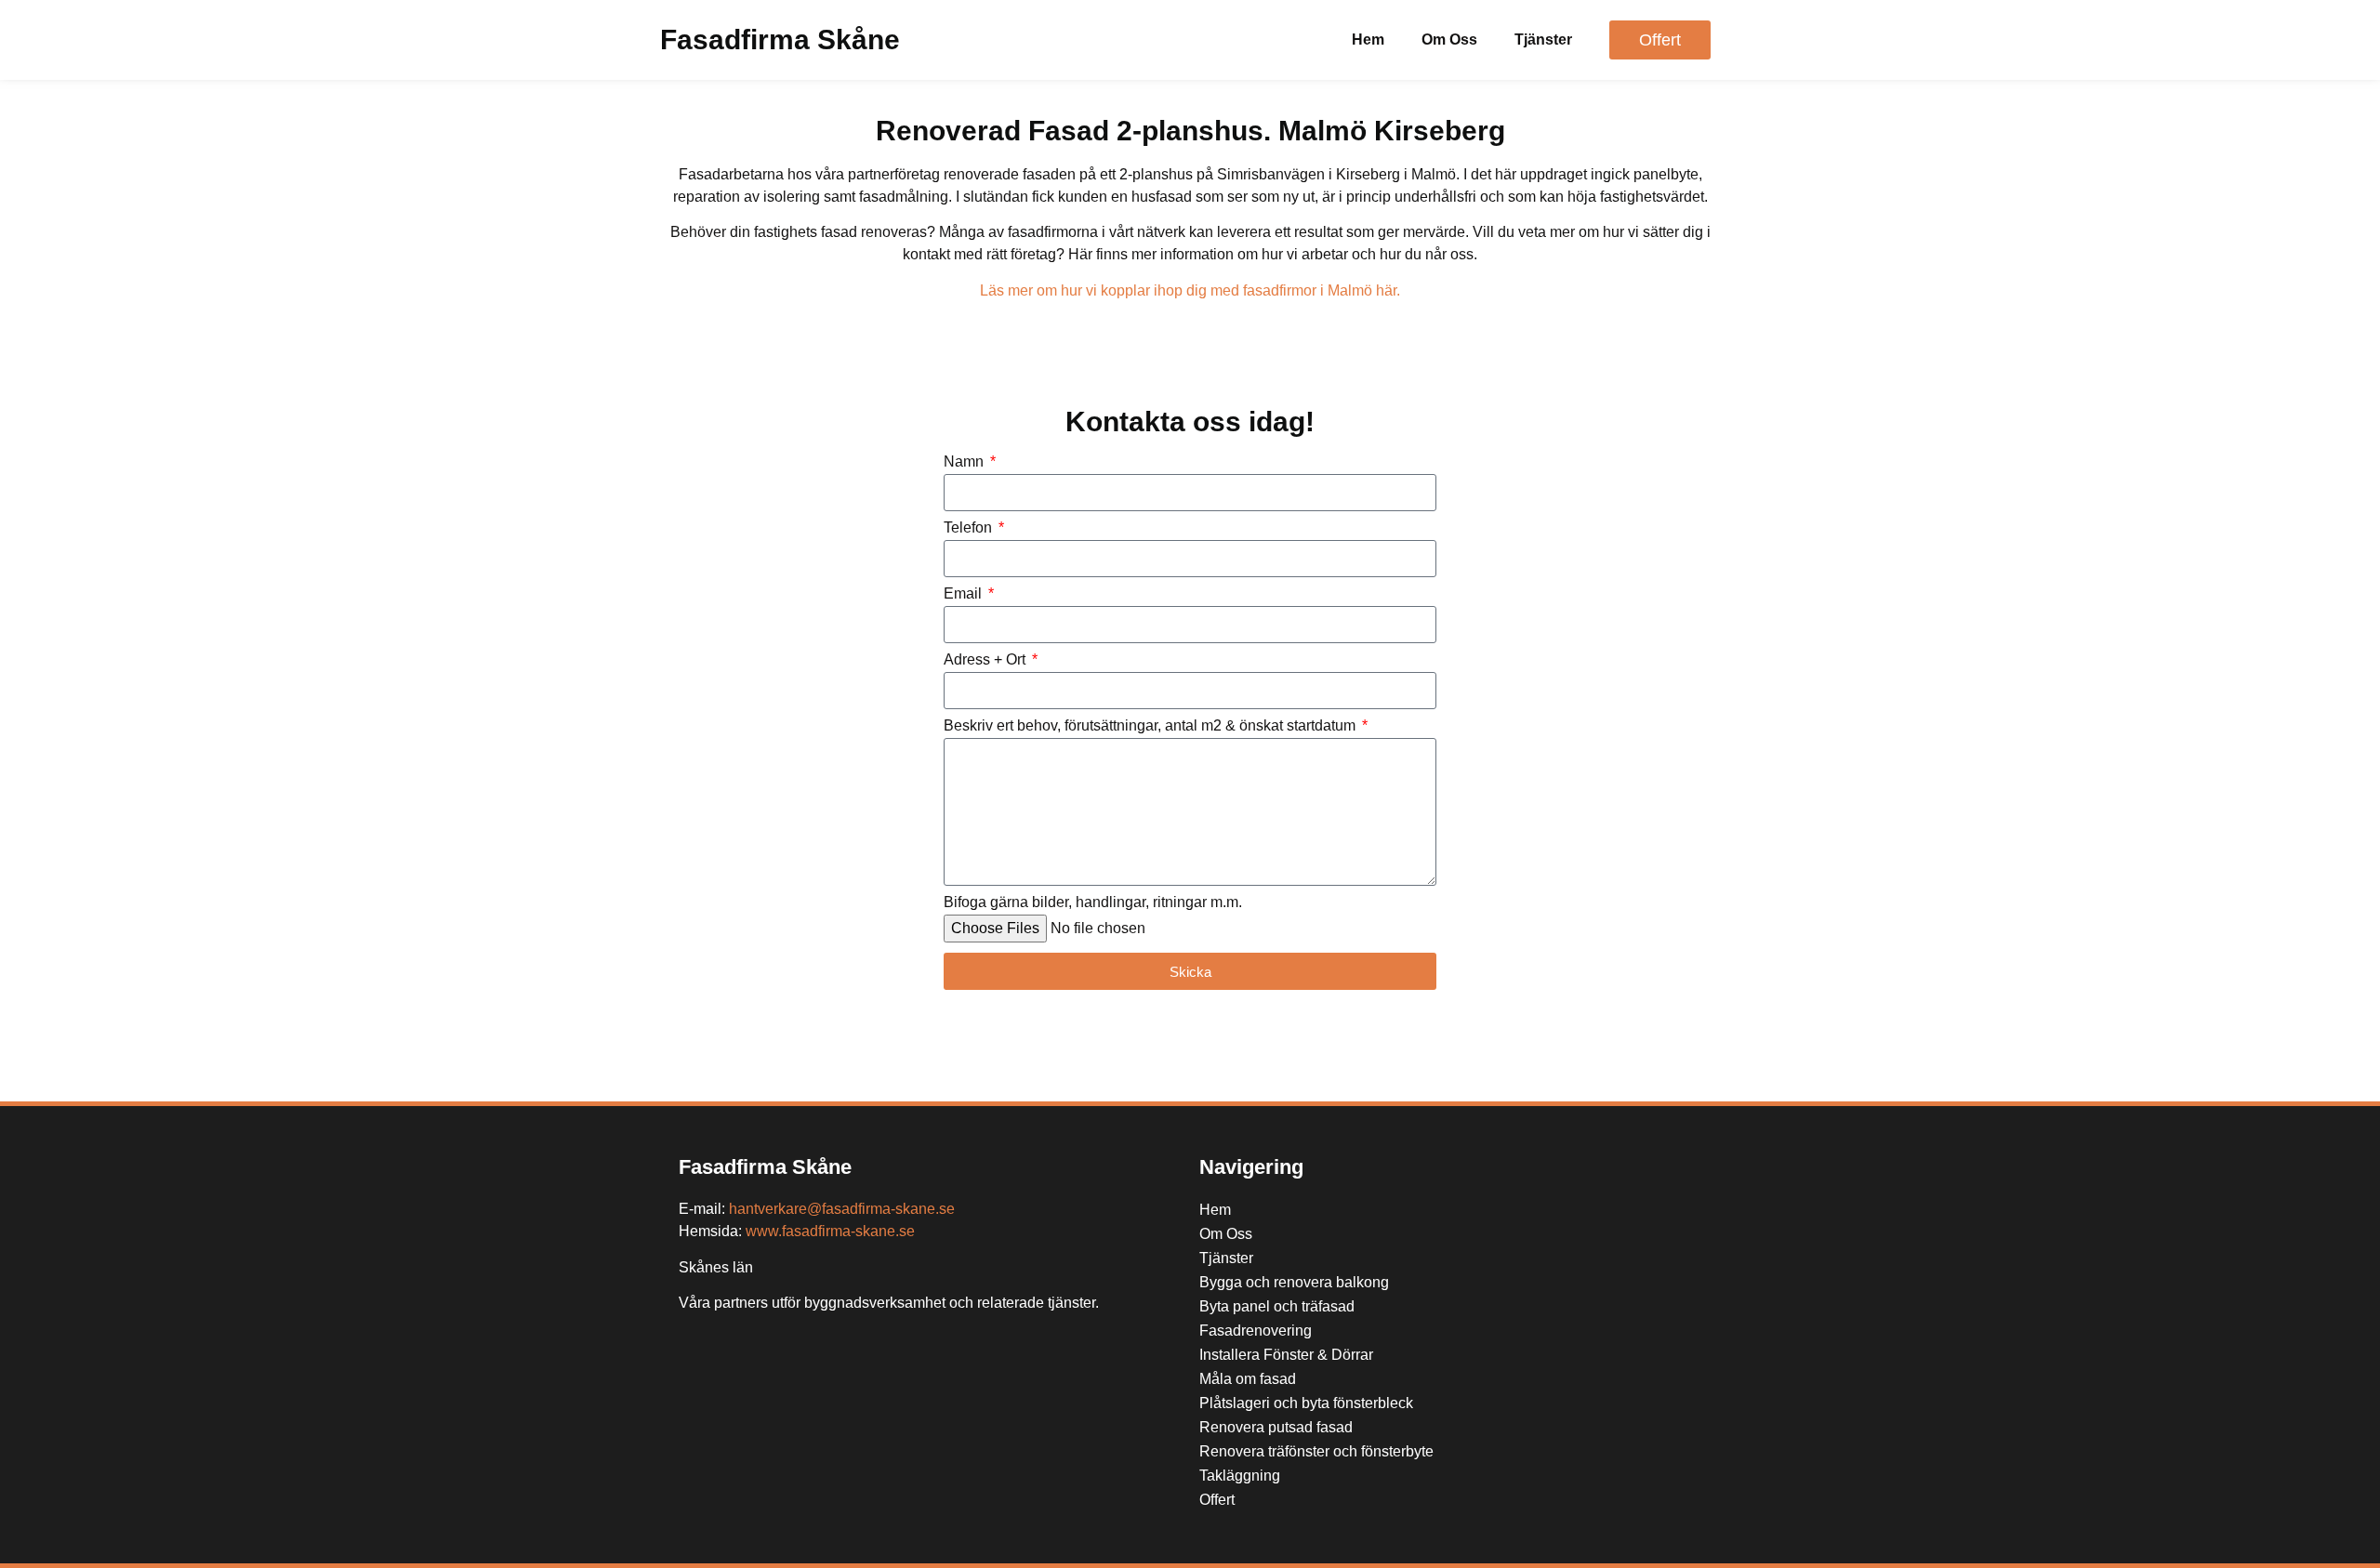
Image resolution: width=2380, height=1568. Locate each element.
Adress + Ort (986, 660)
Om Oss (1449, 40)
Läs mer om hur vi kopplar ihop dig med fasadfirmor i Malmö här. (1190, 290)
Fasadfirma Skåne (780, 40)
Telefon (970, 528)
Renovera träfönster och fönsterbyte (1316, 1451)
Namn (965, 462)
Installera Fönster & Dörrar (1286, 1355)
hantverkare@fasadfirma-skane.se (842, 1209)
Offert (1217, 1500)
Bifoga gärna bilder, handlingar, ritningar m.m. (1093, 903)
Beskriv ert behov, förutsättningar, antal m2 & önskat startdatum (1151, 726)
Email (965, 594)
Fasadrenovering (1256, 1331)
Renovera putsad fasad (1276, 1427)
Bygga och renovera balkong (1294, 1282)
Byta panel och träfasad (1277, 1306)
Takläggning (1240, 1476)
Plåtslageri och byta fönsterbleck (1306, 1403)
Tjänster (1543, 40)
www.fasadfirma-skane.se (830, 1231)
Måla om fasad (1248, 1379)
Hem (1368, 40)
